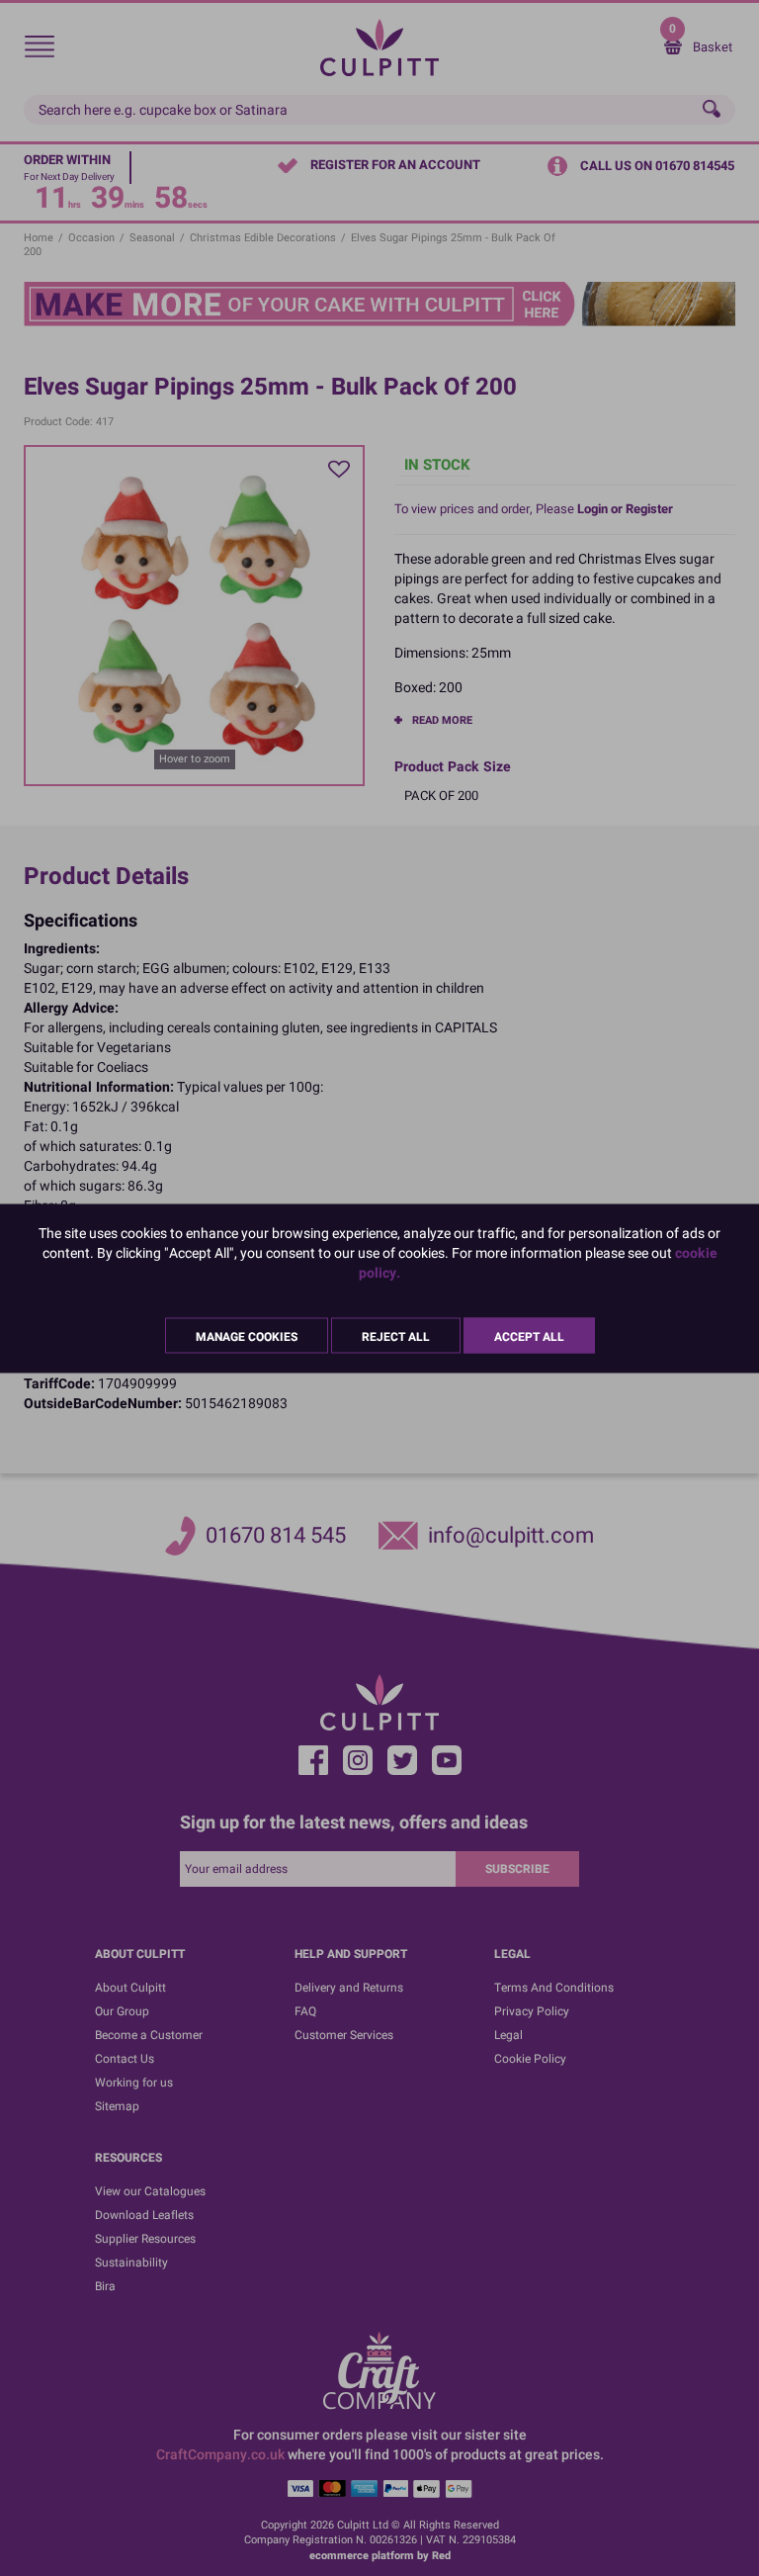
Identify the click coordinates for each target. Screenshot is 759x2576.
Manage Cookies (247, 1336)
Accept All (529, 1336)
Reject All (396, 1336)
